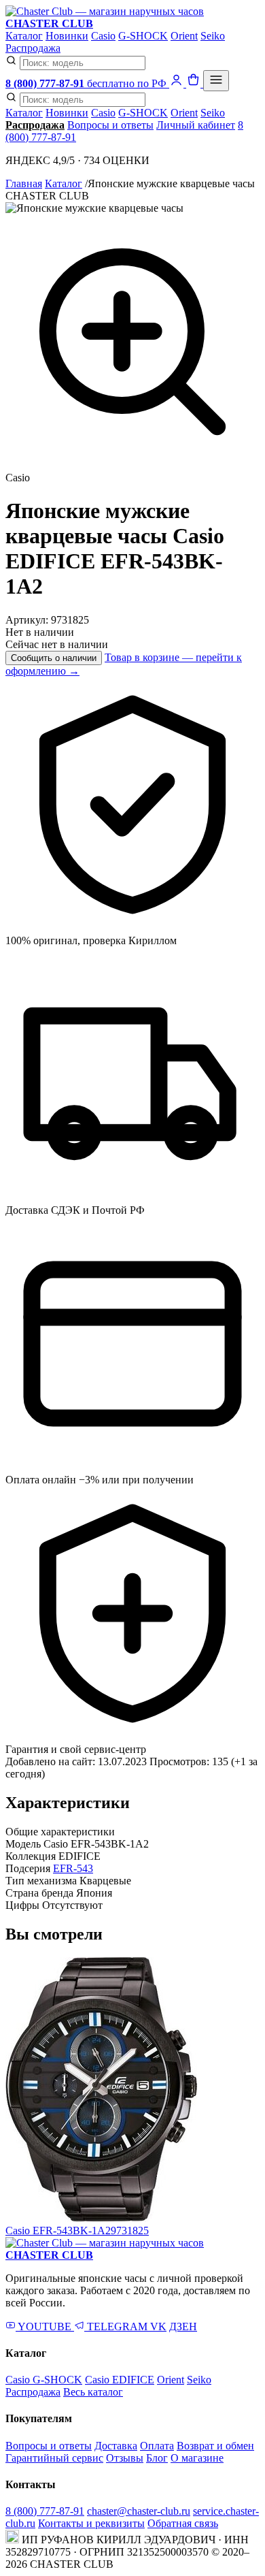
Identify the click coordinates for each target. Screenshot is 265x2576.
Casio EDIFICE (120, 2380)
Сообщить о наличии (54, 658)
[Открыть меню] (216, 81)
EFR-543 (73, 1868)
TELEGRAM (117, 2327)
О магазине (197, 2458)
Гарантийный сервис (54, 2458)
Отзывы (125, 2458)
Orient (184, 36)
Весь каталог (93, 2392)
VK (158, 2327)
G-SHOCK (143, 36)
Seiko (213, 36)
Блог (157, 2458)
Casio (103, 36)
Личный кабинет (196, 125)
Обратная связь (183, 2523)
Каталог (24, 36)
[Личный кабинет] (178, 83)
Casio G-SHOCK (44, 2380)
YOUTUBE (45, 2327)
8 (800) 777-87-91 (45, 2511)
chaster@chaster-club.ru (139, 2511)
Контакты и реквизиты (91, 2523)
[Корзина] (195, 83)
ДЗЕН (183, 2327)
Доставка (116, 2446)
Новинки (67, 36)
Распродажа (33, 48)
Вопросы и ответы (110, 125)
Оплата (157, 2446)
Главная (24, 183)
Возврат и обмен (215, 2446)
